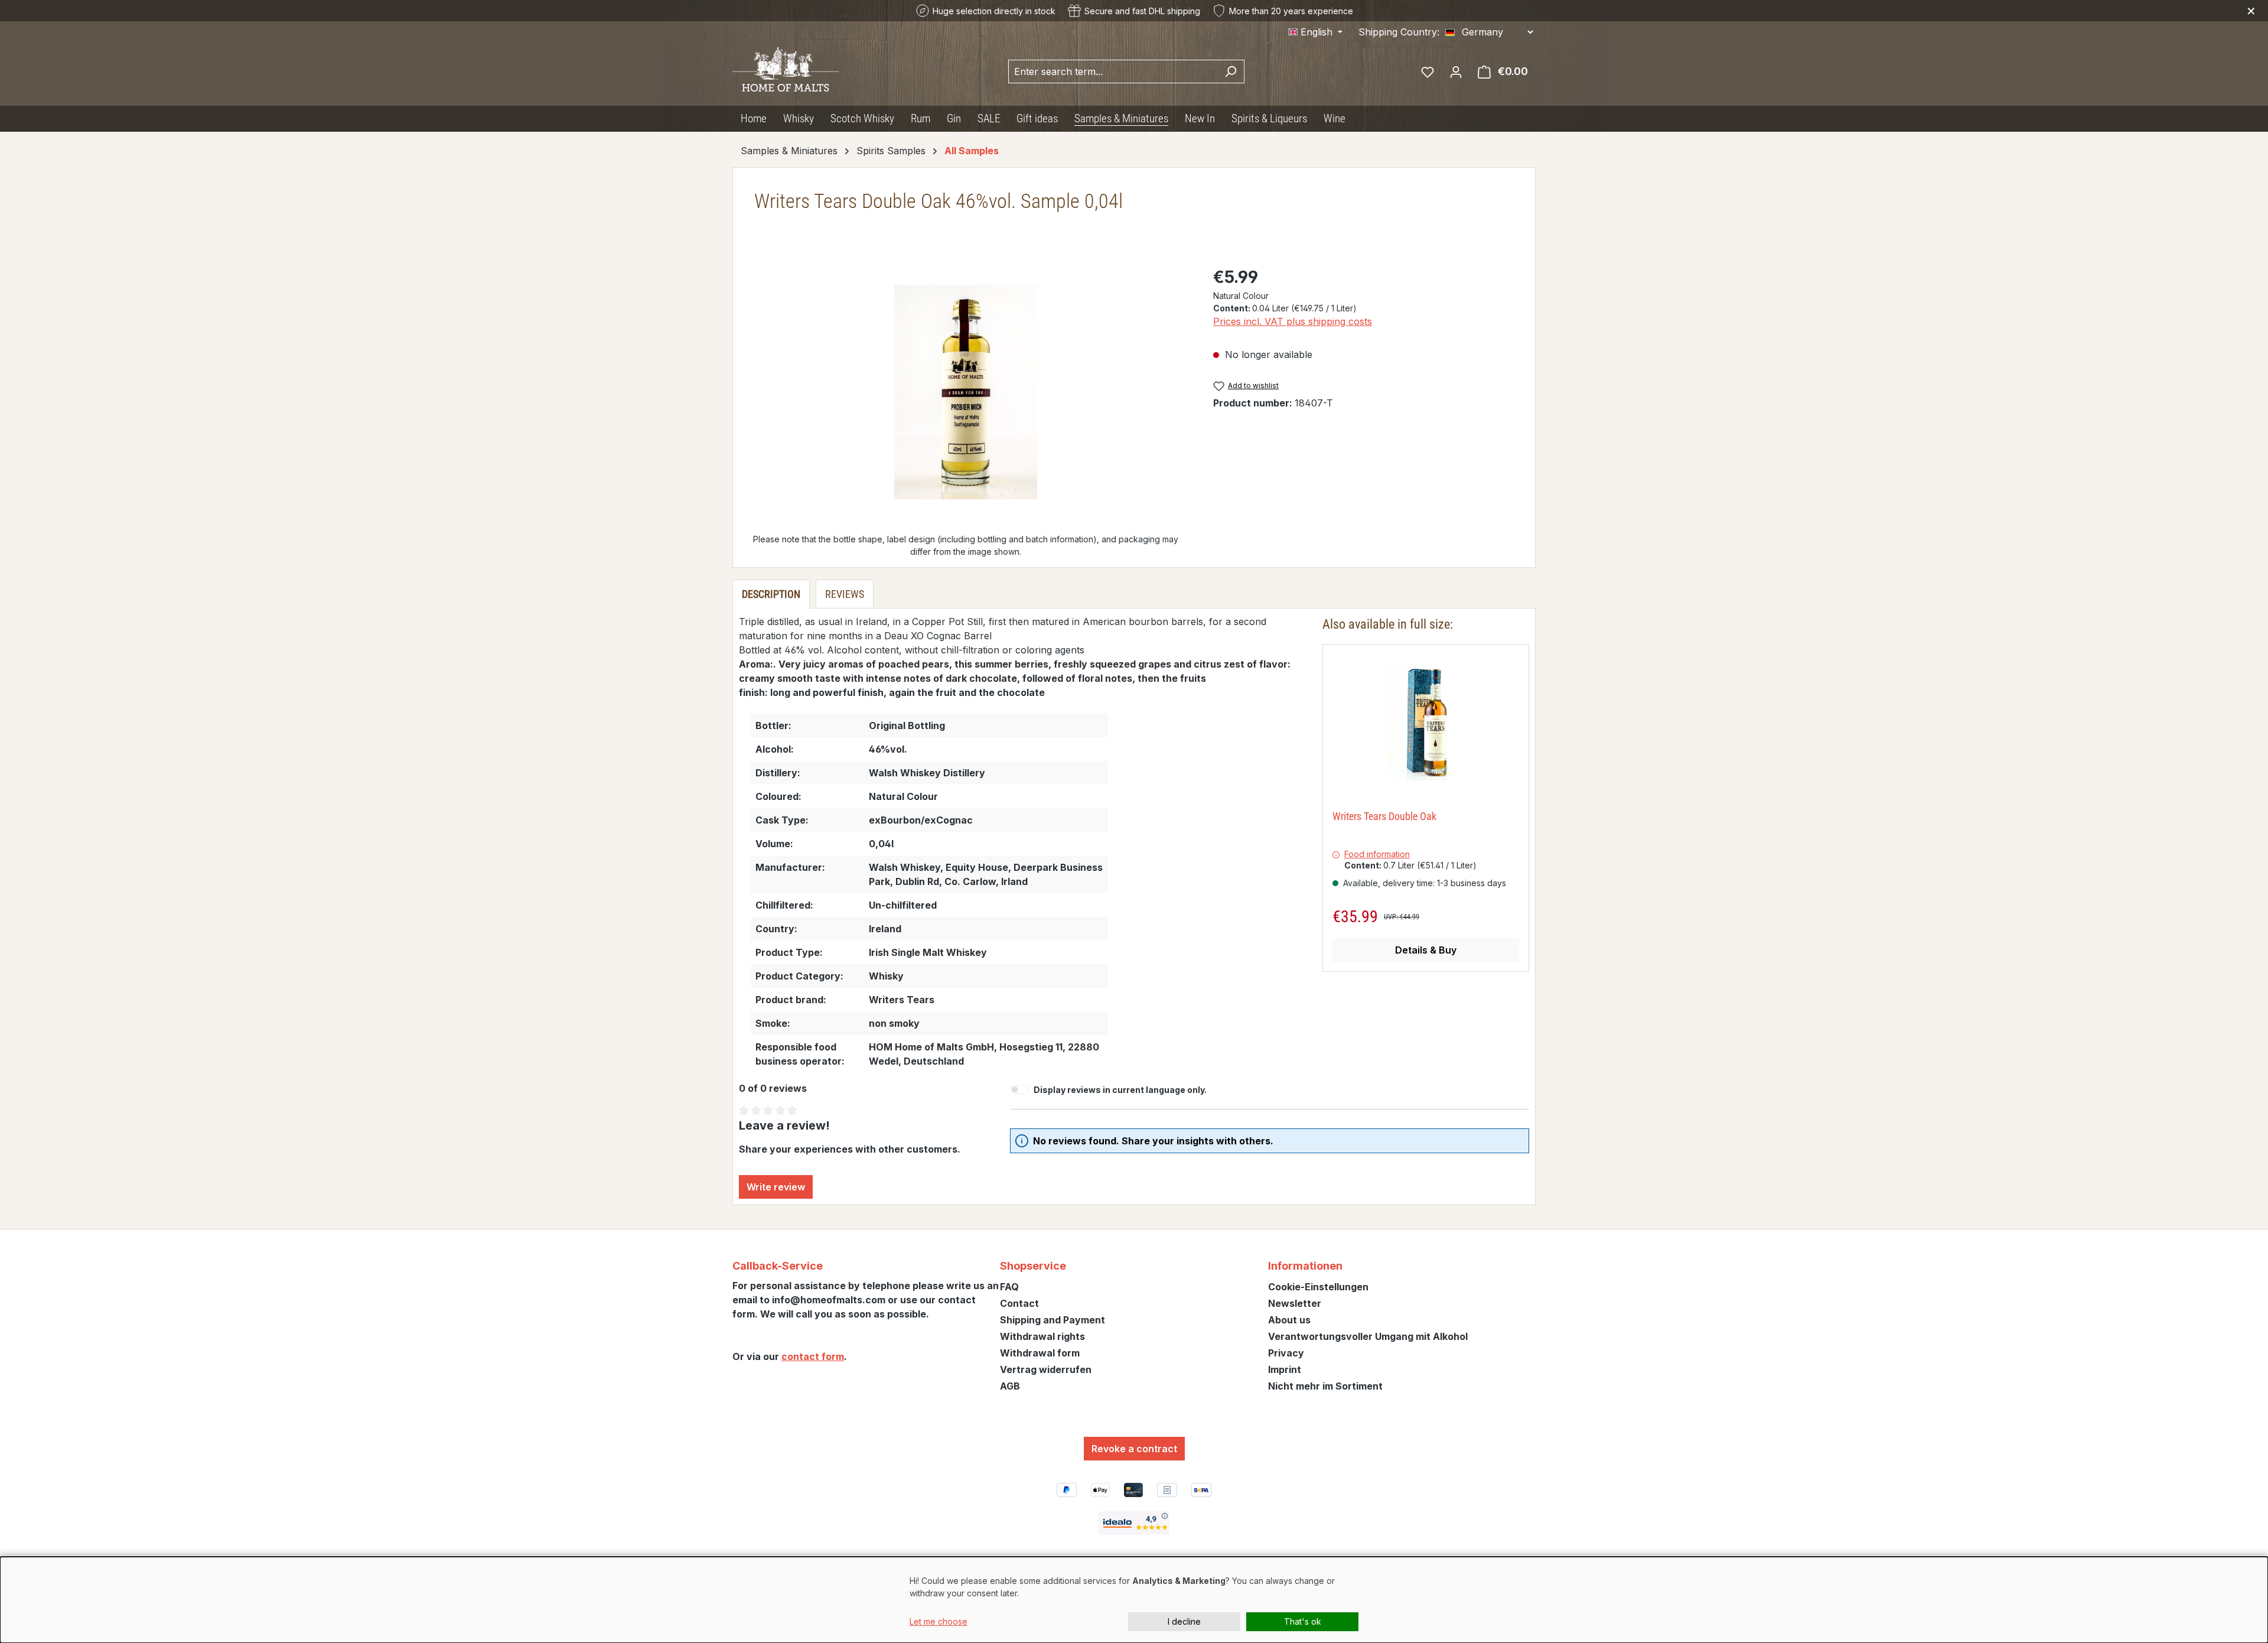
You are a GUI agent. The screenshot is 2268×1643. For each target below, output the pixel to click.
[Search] (1231, 71)
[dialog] (1134, 1600)
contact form (813, 1356)
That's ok (1303, 1621)
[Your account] (1456, 71)
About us (1289, 1320)
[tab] (771, 594)
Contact (1019, 1303)
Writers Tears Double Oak (1384, 816)
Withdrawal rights (1042, 1336)
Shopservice (1033, 1266)
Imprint (1285, 1369)
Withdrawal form (1040, 1353)
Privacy (1286, 1353)
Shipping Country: (1399, 32)
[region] (966, 392)
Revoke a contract (1134, 1449)
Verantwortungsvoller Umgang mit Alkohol (1368, 1336)
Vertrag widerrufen (1046, 1369)
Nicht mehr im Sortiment (1325, 1386)
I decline (1184, 1621)
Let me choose (939, 1621)
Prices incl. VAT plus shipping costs (1293, 321)
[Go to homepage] (786, 69)
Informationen (1305, 1266)
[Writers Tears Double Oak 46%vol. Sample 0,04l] (966, 392)
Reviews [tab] (845, 594)
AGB (1010, 1386)
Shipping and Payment (1052, 1320)
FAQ (1009, 1287)
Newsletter (1295, 1303)
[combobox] (1113, 71)
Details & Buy (1426, 950)
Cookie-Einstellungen (1318, 1287)
